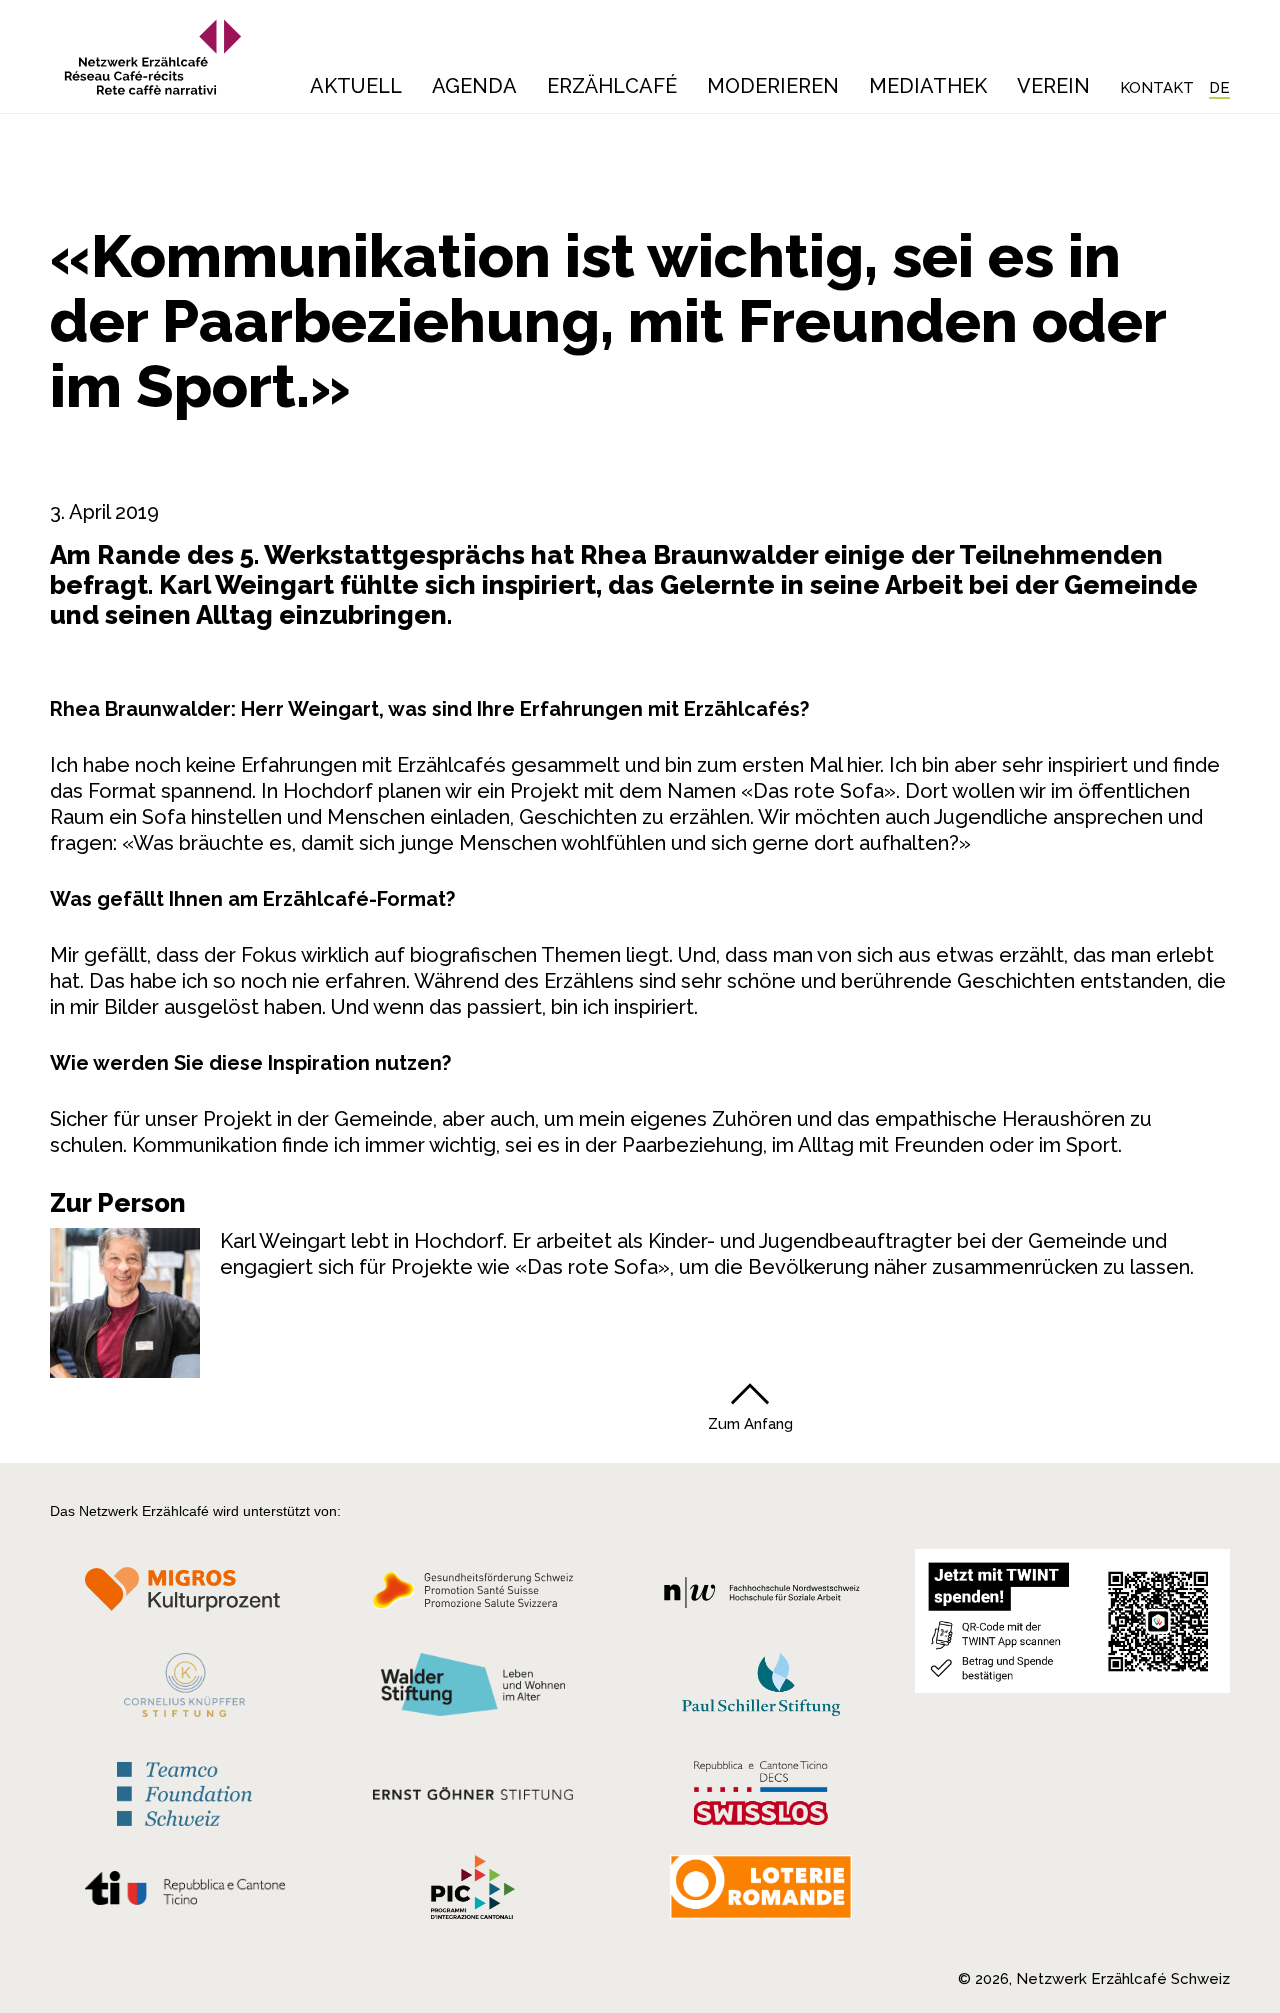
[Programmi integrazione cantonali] (473, 1892)
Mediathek (928, 86)
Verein (1053, 86)
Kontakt (1157, 88)
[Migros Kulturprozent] (184, 1596)
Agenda (474, 86)
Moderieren (773, 86)
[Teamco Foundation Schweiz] (184, 1791)
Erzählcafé (612, 86)
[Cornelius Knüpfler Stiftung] (184, 1690)
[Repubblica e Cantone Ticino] (184, 1893)
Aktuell (356, 86)
